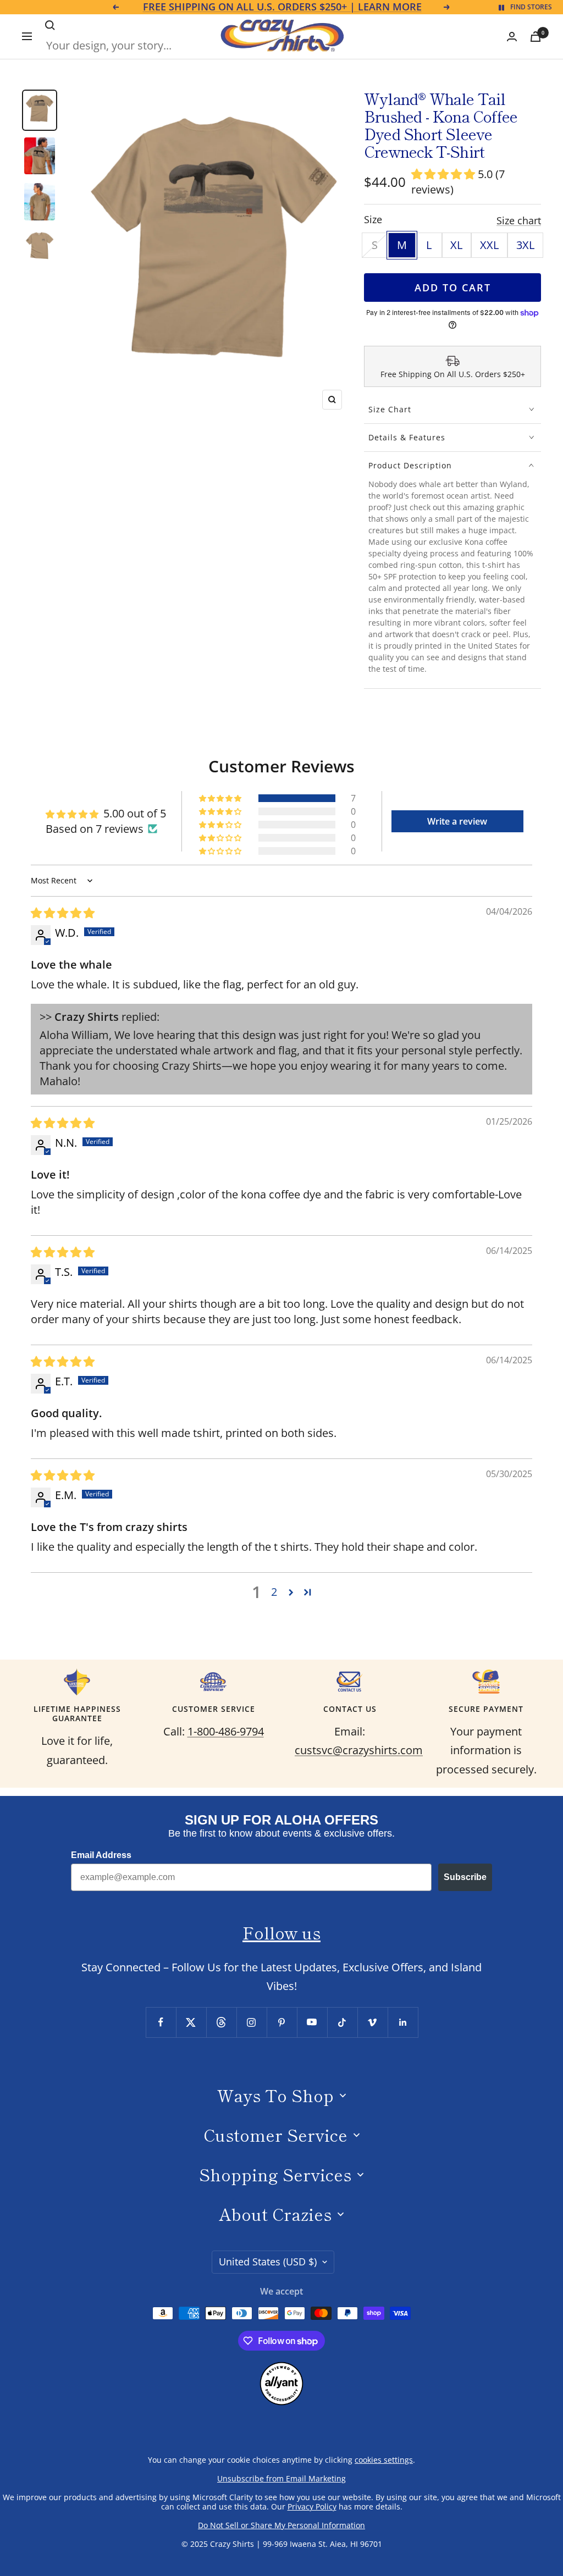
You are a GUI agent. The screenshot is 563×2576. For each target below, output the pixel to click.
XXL (489, 245)
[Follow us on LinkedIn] (403, 2022)
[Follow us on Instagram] (252, 2022)
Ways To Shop (275, 2095)
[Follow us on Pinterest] (282, 2022)
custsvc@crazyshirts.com (359, 1750)
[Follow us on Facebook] (161, 2022)
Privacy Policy (312, 2506)
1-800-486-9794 (226, 1731)
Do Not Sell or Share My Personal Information (281, 2525)
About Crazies (275, 2214)
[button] (445, 174)
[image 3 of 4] (40, 201)
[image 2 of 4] (40, 156)
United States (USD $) (268, 2262)
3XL (525, 245)
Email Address (101, 1855)
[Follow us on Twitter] (191, 2022)
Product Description (410, 465)
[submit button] (50, 25)
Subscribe (465, 1877)
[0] (536, 37)
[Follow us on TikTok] (342, 2022)
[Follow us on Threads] (221, 2022)
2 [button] (274, 1592)
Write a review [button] (457, 821)
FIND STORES (531, 7)
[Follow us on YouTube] (312, 2022)
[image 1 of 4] (40, 110)
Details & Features (407, 437)
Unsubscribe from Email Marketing (281, 2478)
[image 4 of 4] (40, 248)
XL (456, 245)
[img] (63, 913)
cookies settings (384, 2460)
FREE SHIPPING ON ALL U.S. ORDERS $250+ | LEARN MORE (282, 7)
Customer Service (275, 2135)
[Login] (512, 37)
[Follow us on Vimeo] (372, 2022)
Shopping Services (275, 2174)
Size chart (519, 220)
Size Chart (390, 409)
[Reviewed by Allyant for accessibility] (281, 2371)
